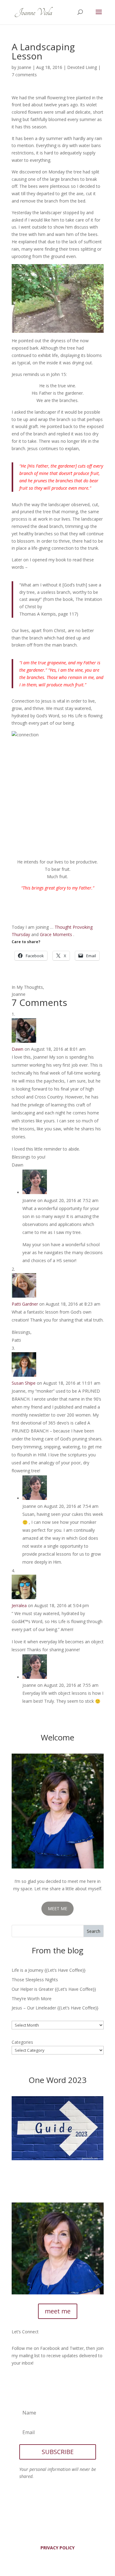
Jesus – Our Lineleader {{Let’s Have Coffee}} (55, 2008)
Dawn (17, 1049)
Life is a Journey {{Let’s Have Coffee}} (49, 1970)
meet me (58, 2311)
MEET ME (57, 1908)
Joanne (24, 67)
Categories (22, 2042)
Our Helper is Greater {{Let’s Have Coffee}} (54, 1989)
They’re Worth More (32, 1999)
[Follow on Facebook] (17, 2381)
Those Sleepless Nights (35, 1980)
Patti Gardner (25, 1304)
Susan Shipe (24, 1383)
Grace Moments (56, 934)
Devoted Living (82, 67)
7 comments (24, 75)
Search (94, 1931)
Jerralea (19, 1605)
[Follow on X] (29, 2381)
